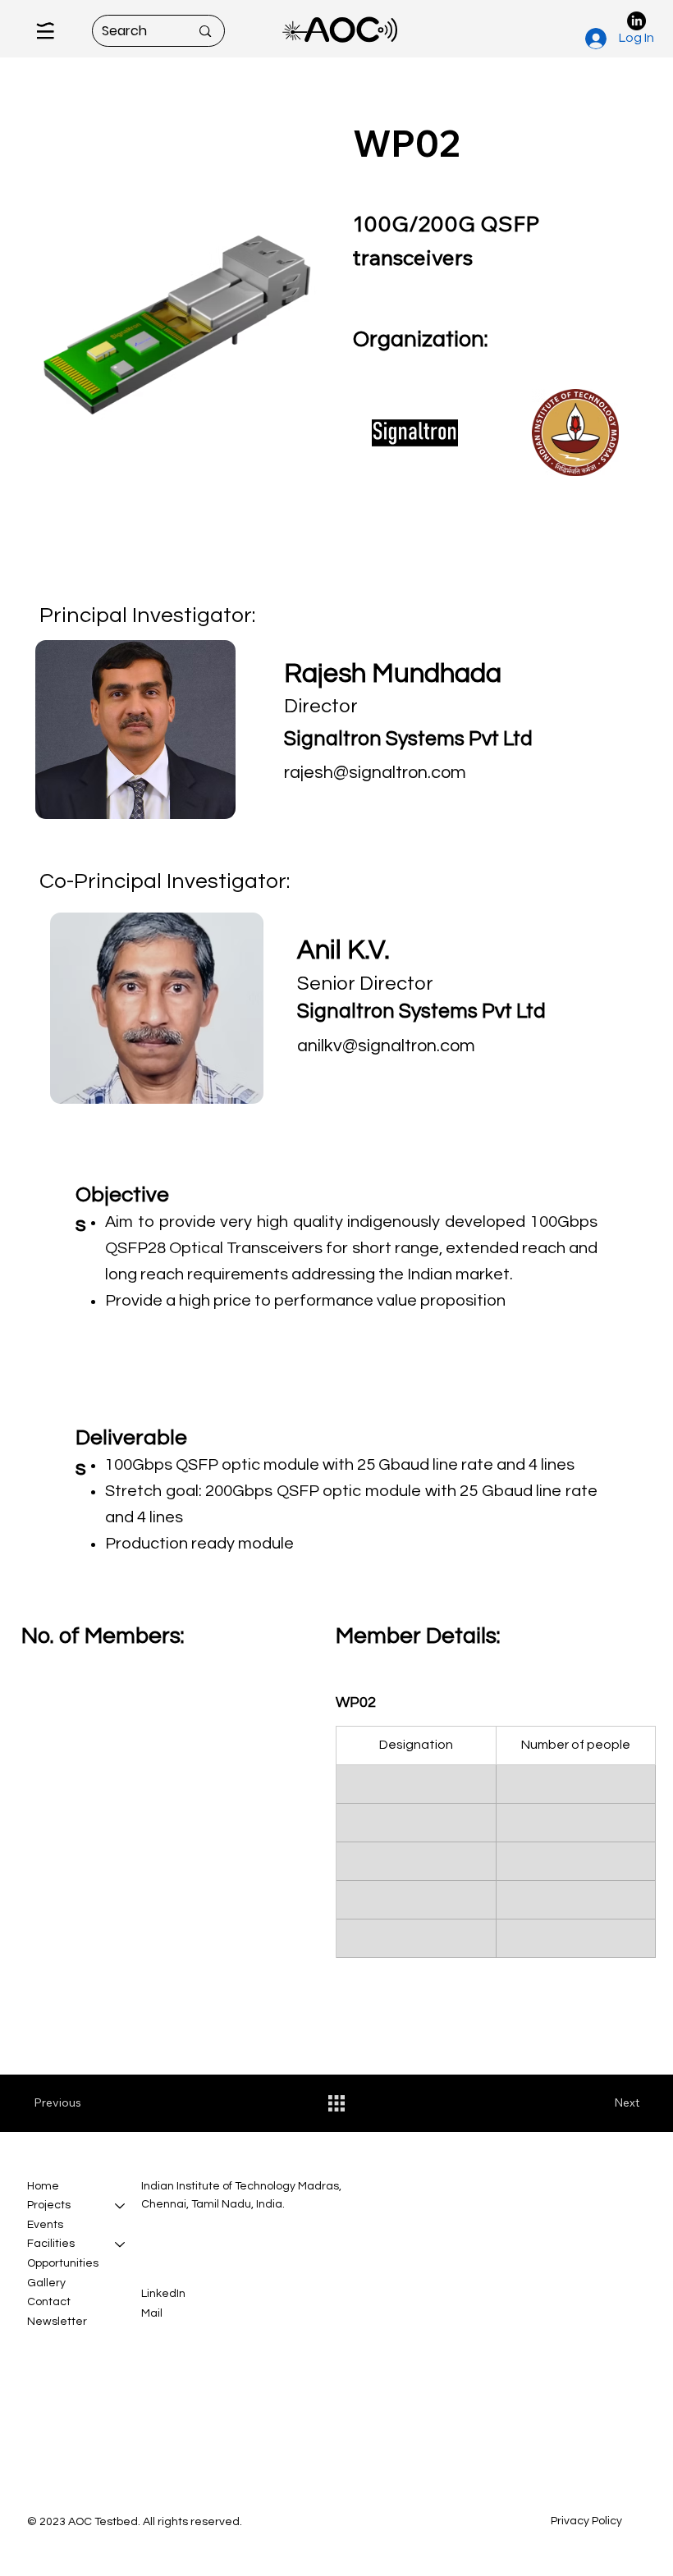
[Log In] (595, 39)
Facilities (51, 2244)
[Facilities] (121, 2244)
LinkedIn (163, 2294)
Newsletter (57, 2322)
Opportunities (63, 2263)
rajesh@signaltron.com (375, 773)
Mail (152, 2313)
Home (43, 2186)
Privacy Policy (586, 2521)
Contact (49, 2302)
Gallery (46, 2283)
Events (45, 2225)
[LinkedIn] (636, 21)
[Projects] (121, 2206)
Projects (49, 2205)
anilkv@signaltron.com (386, 1046)
